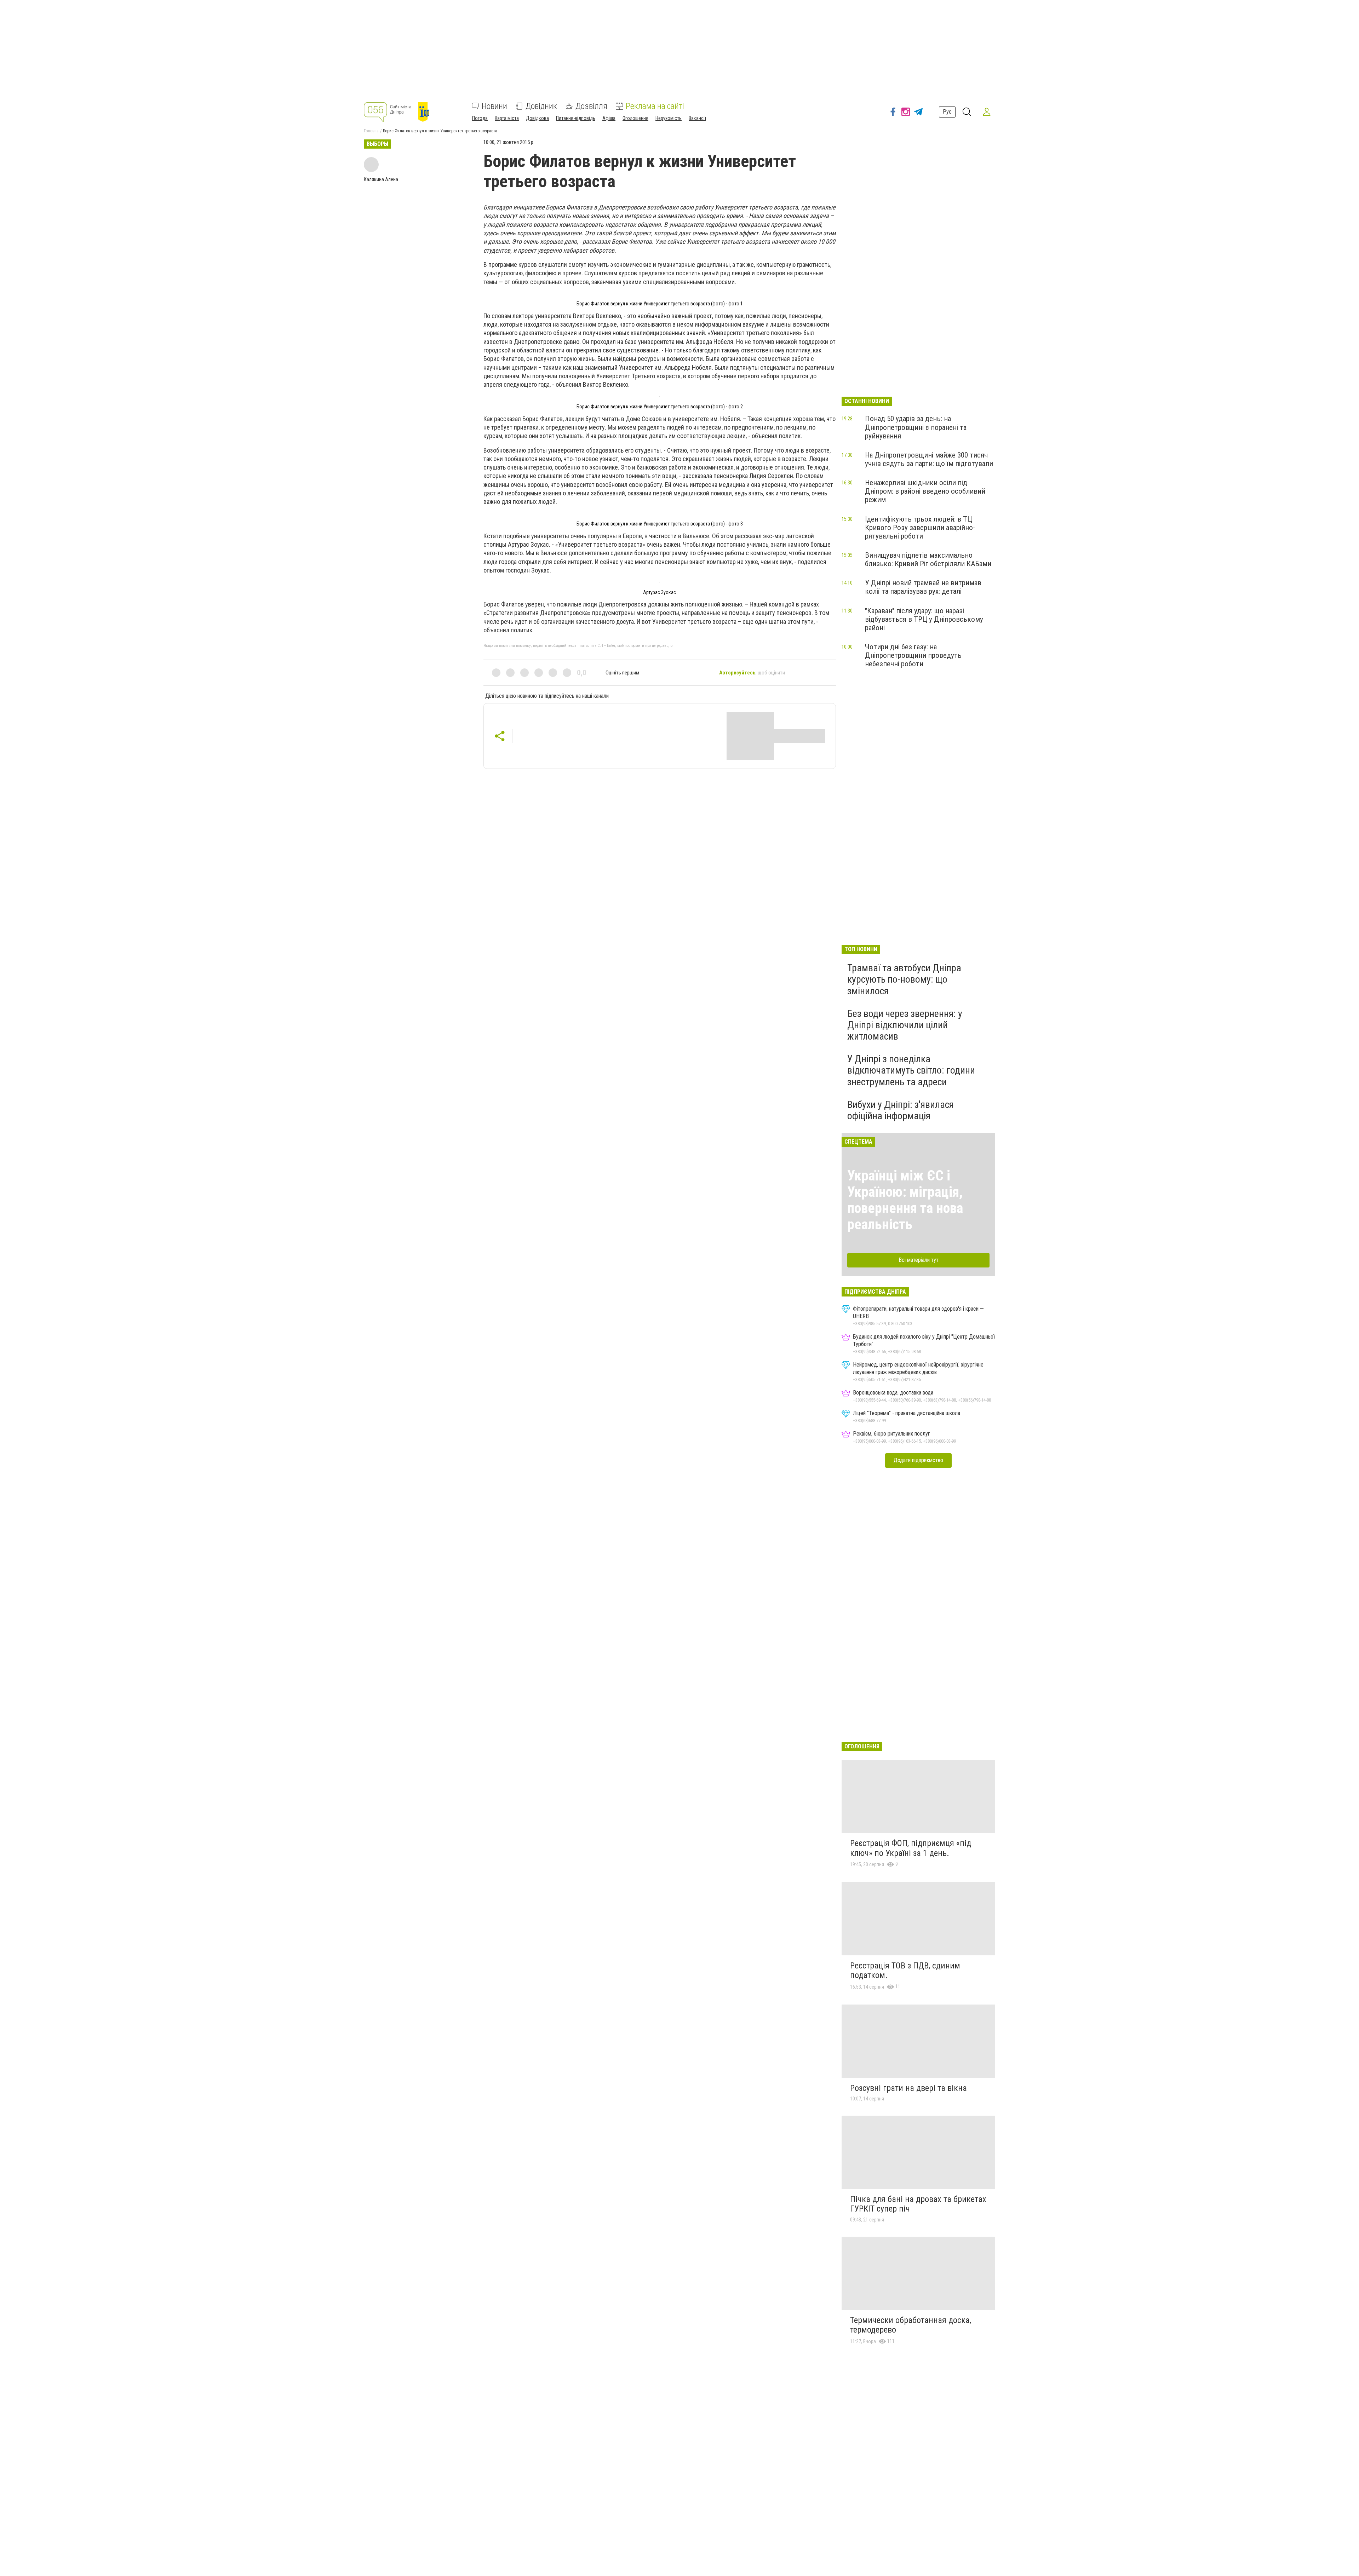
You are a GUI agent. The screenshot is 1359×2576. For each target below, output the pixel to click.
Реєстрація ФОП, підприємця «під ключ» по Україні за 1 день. (911, 1848)
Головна (371, 131)
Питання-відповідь (576, 118)
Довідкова (537, 118)
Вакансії (697, 118)
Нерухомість (669, 118)
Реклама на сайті (655, 106)
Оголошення (635, 118)
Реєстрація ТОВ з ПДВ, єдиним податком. (905, 1971)
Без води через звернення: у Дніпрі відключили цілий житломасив (905, 1025)
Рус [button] (947, 112)
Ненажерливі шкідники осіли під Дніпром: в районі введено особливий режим (925, 491)
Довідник (541, 106)
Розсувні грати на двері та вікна (908, 2088)
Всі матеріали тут (919, 1260)
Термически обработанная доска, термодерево (911, 2325)
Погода (480, 118)
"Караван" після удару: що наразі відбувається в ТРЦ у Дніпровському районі (924, 619)
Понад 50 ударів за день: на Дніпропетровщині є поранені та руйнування (916, 427)
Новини (494, 106)
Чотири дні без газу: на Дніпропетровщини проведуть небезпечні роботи (913, 655)
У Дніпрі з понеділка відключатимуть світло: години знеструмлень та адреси (911, 1070)
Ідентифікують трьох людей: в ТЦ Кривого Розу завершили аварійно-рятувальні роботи (920, 528)
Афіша (609, 118)
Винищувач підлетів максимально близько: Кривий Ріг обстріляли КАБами (928, 559)
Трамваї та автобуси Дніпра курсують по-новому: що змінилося (904, 979)
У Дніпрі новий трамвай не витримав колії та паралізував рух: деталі (923, 587)
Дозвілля (591, 106)
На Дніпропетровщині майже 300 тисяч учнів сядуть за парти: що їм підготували (929, 459)
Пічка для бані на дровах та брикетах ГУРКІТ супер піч (918, 2204)
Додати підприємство (918, 1460)
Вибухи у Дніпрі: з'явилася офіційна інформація (901, 1110)
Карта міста (507, 118)
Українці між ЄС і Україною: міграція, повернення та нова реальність (905, 1200)
